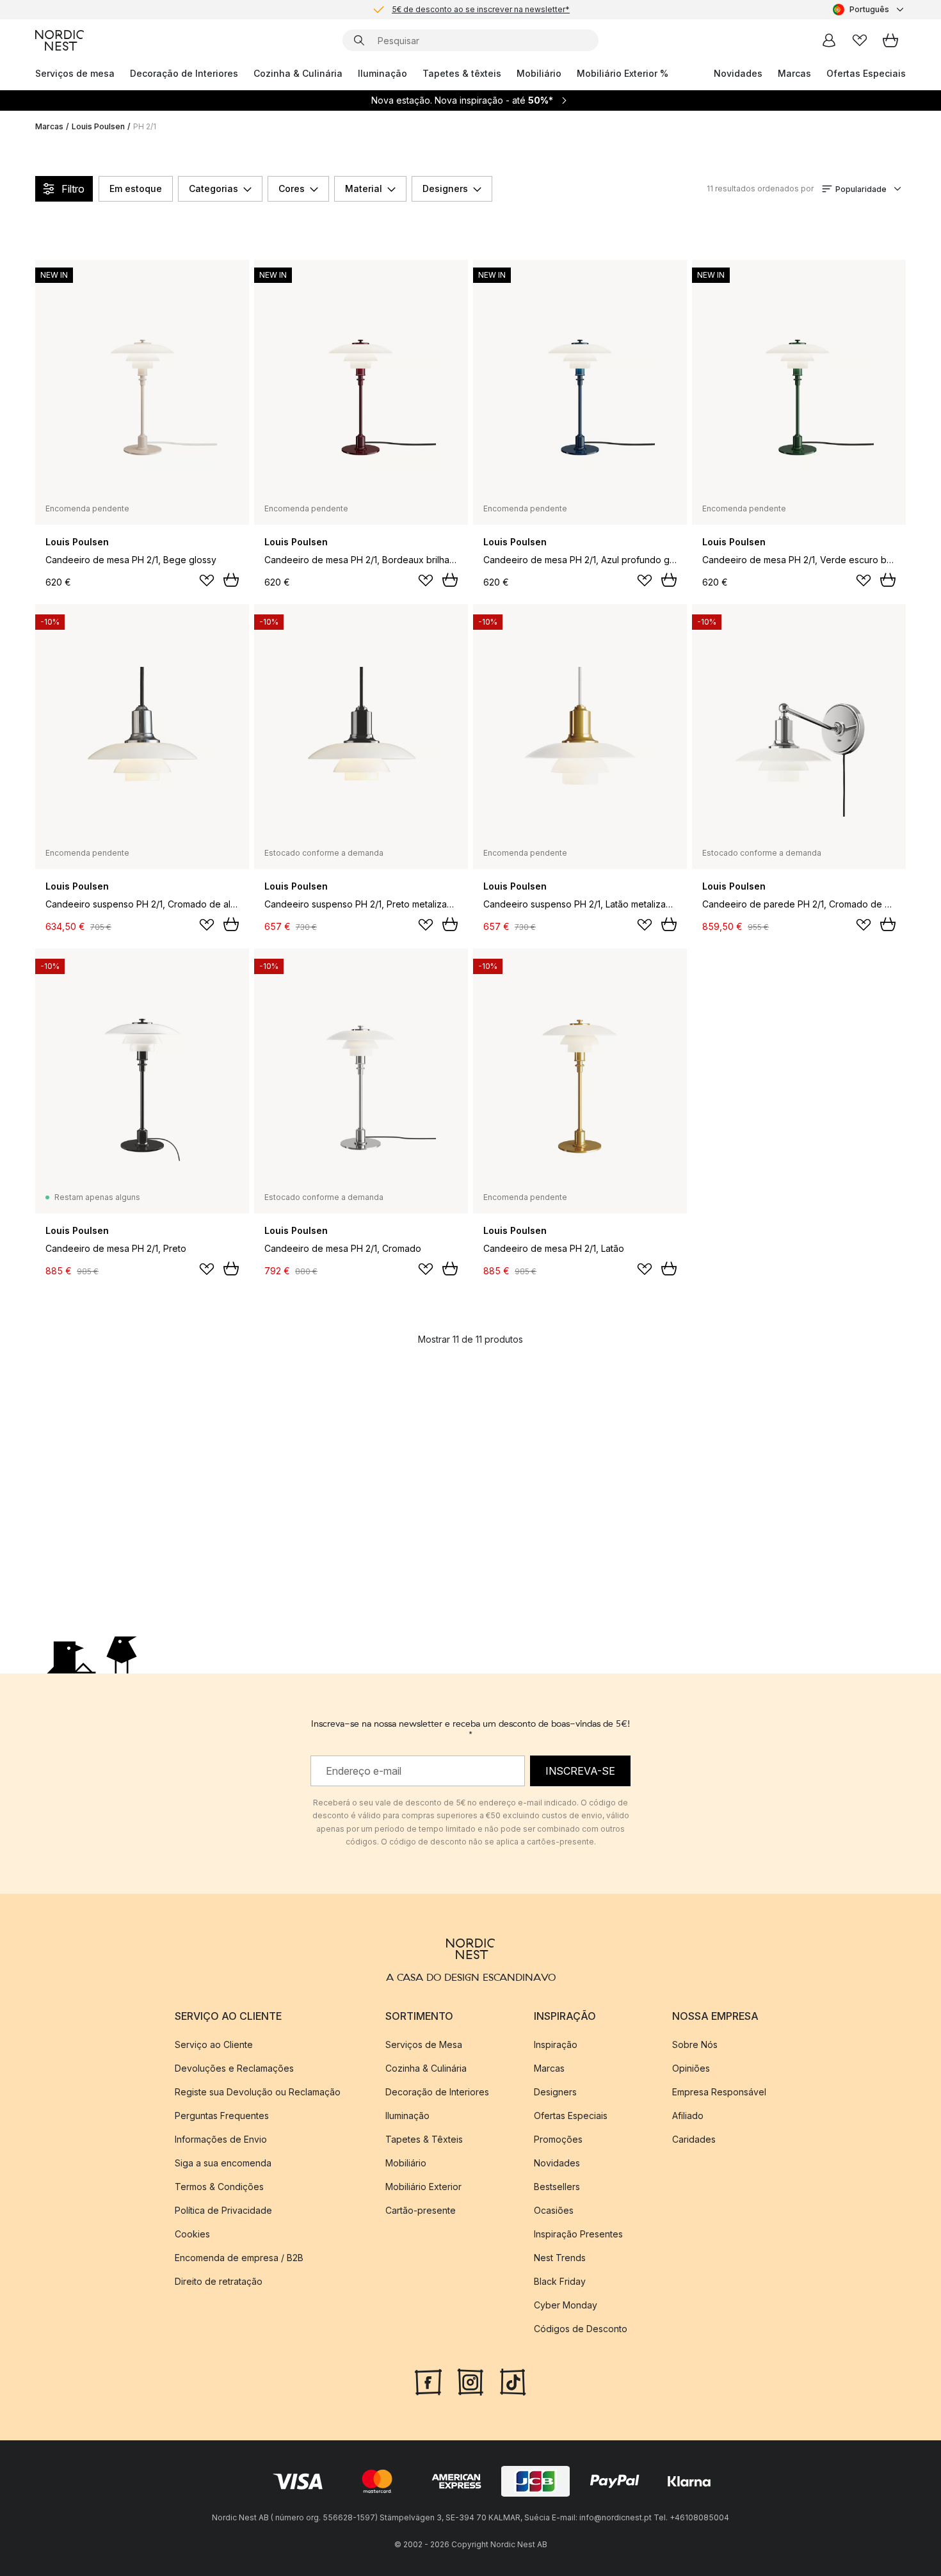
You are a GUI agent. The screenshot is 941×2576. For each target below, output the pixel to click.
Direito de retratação (219, 2281)
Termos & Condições (219, 2187)
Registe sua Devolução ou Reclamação (258, 2092)
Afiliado (688, 2116)
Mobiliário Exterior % (623, 73)
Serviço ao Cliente (214, 2044)
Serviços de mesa (75, 73)
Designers (445, 188)
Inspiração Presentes (578, 2234)
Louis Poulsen (98, 126)
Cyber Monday (566, 2305)
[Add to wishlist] (207, 580)
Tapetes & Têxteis (424, 2139)
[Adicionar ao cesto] (231, 580)
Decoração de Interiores (184, 73)
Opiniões (691, 2068)
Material (364, 188)
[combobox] (869, 10)
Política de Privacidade (223, 2210)
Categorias (213, 188)
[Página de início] (60, 40)
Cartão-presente (421, 2210)
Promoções (558, 2139)
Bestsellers (557, 2187)
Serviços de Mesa (424, 2044)
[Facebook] (428, 2381)
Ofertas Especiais (866, 73)
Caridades (694, 2139)
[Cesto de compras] (890, 40)
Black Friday (560, 2281)
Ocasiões (554, 2210)
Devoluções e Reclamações (234, 2068)
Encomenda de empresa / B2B (239, 2258)
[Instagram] (470, 2381)
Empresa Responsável (719, 2092)
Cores (292, 188)
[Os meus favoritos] (860, 40)
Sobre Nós (695, 2044)
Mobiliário (539, 73)
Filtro (73, 189)
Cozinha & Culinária (298, 73)
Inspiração (556, 2044)
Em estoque (136, 188)
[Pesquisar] (359, 40)
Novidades (738, 73)
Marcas (794, 73)
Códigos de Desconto (581, 2329)
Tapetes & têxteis (462, 73)
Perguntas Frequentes (222, 2116)
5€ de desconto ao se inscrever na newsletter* (481, 9)
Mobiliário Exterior (423, 2187)
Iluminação (382, 73)
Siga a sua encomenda (223, 2163)
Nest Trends (560, 2258)
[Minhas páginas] (829, 40)
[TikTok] (513, 2381)
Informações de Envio (221, 2139)
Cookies (192, 2234)
